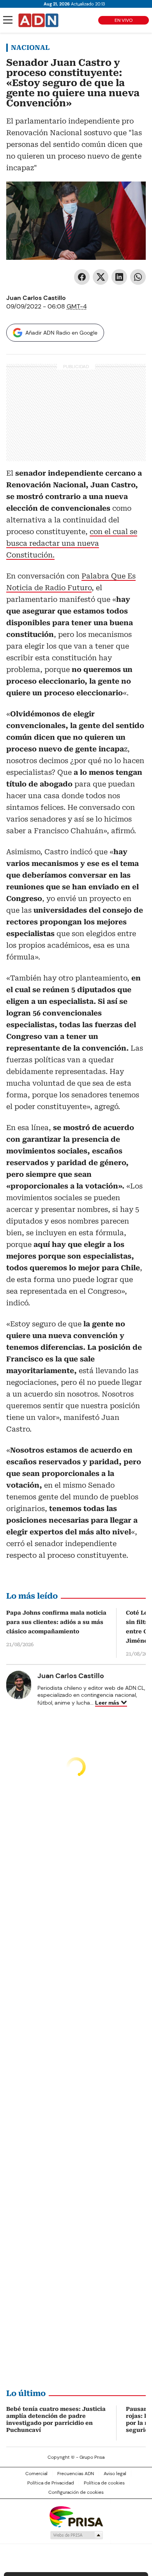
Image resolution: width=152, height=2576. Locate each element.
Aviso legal (115, 2474)
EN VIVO (124, 20)
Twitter (101, 277)
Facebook (82, 277)
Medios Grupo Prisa (76, 2535)
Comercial (36, 2474)
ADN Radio (39, 20)
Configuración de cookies (76, 2492)
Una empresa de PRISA (76, 2516)
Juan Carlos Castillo (36, 298)
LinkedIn (119, 277)
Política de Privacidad (51, 2483)
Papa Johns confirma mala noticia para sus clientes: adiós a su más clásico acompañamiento (56, 1622)
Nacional (30, 48)
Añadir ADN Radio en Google (61, 333)
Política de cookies (104, 2483)
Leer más (107, 1703)
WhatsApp (138, 277)
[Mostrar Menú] (8, 20)
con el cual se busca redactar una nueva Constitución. (72, 543)
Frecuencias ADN (76, 2474)
